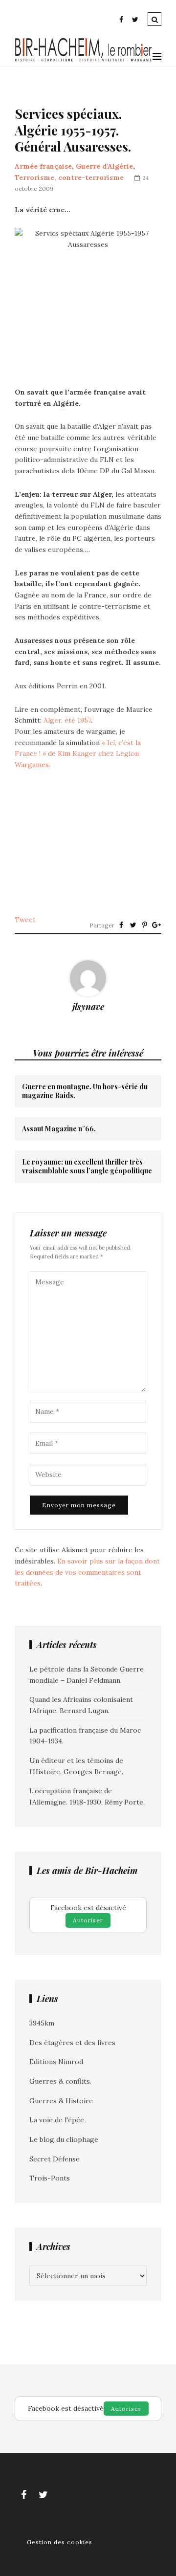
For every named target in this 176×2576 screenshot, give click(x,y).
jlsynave (88, 1007)
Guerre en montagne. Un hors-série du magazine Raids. (85, 1091)
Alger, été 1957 (67, 720)
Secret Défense (55, 2159)
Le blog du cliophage (64, 2139)
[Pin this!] (145, 925)
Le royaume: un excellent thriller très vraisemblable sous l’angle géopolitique (87, 1167)
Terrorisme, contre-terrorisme (69, 177)
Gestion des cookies (60, 2542)
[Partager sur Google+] (156, 925)
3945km (42, 2023)
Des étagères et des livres (72, 2043)
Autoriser (88, 1920)
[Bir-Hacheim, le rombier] (84, 60)
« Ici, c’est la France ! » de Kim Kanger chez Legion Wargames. (78, 754)
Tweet (25, 920)
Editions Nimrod (56, 2062)
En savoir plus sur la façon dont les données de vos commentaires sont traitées (87, 1572)
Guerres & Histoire (61, 2101)
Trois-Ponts (50, 2178)
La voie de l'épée (57, 2120)
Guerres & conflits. (60, 2081)
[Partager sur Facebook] (121, 925)
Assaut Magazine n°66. (59, 1129)
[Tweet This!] (133, 925)
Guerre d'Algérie (104, 166)
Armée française (43, 166)
